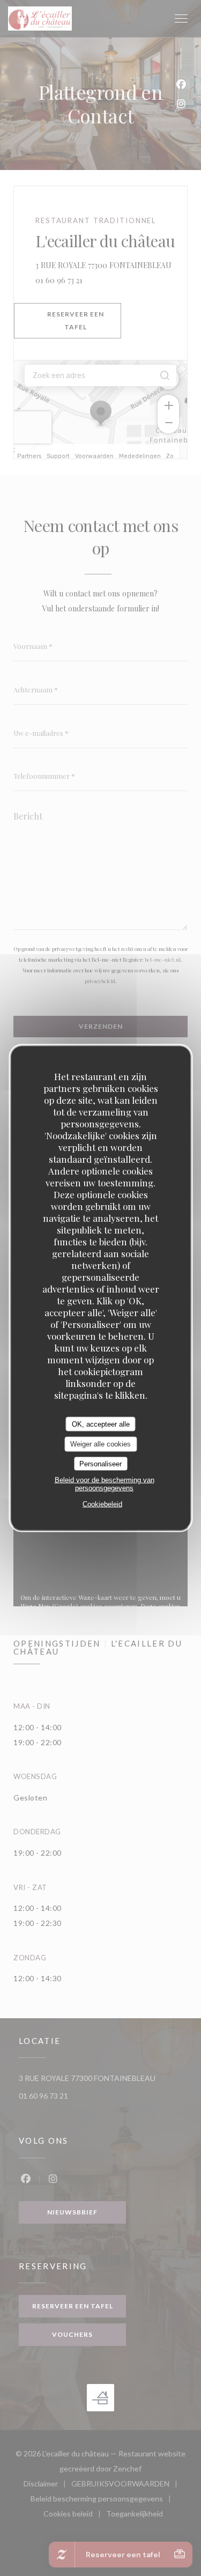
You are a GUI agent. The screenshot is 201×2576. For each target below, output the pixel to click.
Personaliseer (100, 1463)
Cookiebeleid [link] (102, 1504)
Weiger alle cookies (100, 1444)
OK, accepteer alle (101, 1424)
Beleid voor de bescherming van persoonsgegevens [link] (105, 1484)
